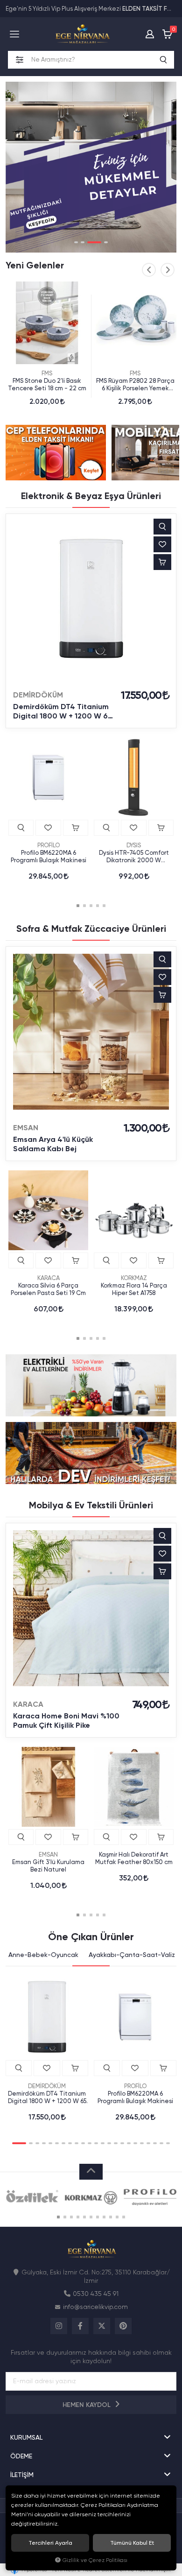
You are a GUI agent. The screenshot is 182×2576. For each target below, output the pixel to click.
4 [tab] (106, 242)
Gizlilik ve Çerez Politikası (95, 2560)
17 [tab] (129, 2143)
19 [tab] (142, 2143)
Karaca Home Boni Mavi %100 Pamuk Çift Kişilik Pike (66, 1721)
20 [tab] (148, 2143)
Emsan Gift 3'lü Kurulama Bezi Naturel (48, 1866)
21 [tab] (155, 2143)
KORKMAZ (134, 1278)
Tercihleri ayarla (50, 2543)
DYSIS (134, 845)
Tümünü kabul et (132, 2543)
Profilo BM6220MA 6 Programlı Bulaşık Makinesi (49, 856)
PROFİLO (49, 845)
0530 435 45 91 (96, 2294)
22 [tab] (161, 2143)
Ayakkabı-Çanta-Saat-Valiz (132, 1955)
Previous (149, 270)
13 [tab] (103, 2143)
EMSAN (26, 1128)
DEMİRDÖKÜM (38, 695)
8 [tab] (70, 2143)
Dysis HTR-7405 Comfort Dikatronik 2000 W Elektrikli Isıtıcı (134, 857)
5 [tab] (104, 906)
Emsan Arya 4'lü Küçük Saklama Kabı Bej (53, 1144)
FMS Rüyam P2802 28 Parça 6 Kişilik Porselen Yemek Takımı (135, 385)
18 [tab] (135, 2143)
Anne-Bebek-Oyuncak (43, 1955)
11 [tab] (90, 2143)
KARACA (49, 1278)
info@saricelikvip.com (95, 2307)
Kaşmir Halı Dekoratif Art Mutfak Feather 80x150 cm (134, 1858)
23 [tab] (168, 2143)
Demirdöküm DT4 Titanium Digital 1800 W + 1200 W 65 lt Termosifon (63, 711)
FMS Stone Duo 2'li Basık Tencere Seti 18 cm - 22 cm (47, 384)
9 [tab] (77, 2143)
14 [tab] (109, 2143)
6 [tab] (57, 2143)
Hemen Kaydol (87, 2405)
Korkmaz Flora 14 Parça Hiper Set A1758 (134, 1289)
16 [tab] (122, 2143)
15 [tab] (116, 2143)
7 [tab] (63, 2143)
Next (168, 270)
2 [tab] (83, 242)
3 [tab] (94, 242)
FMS (47, 373)
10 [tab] (83, 2143)
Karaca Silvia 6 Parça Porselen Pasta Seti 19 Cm (48, 1289)
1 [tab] (76, 242)
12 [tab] (96, 2143)
